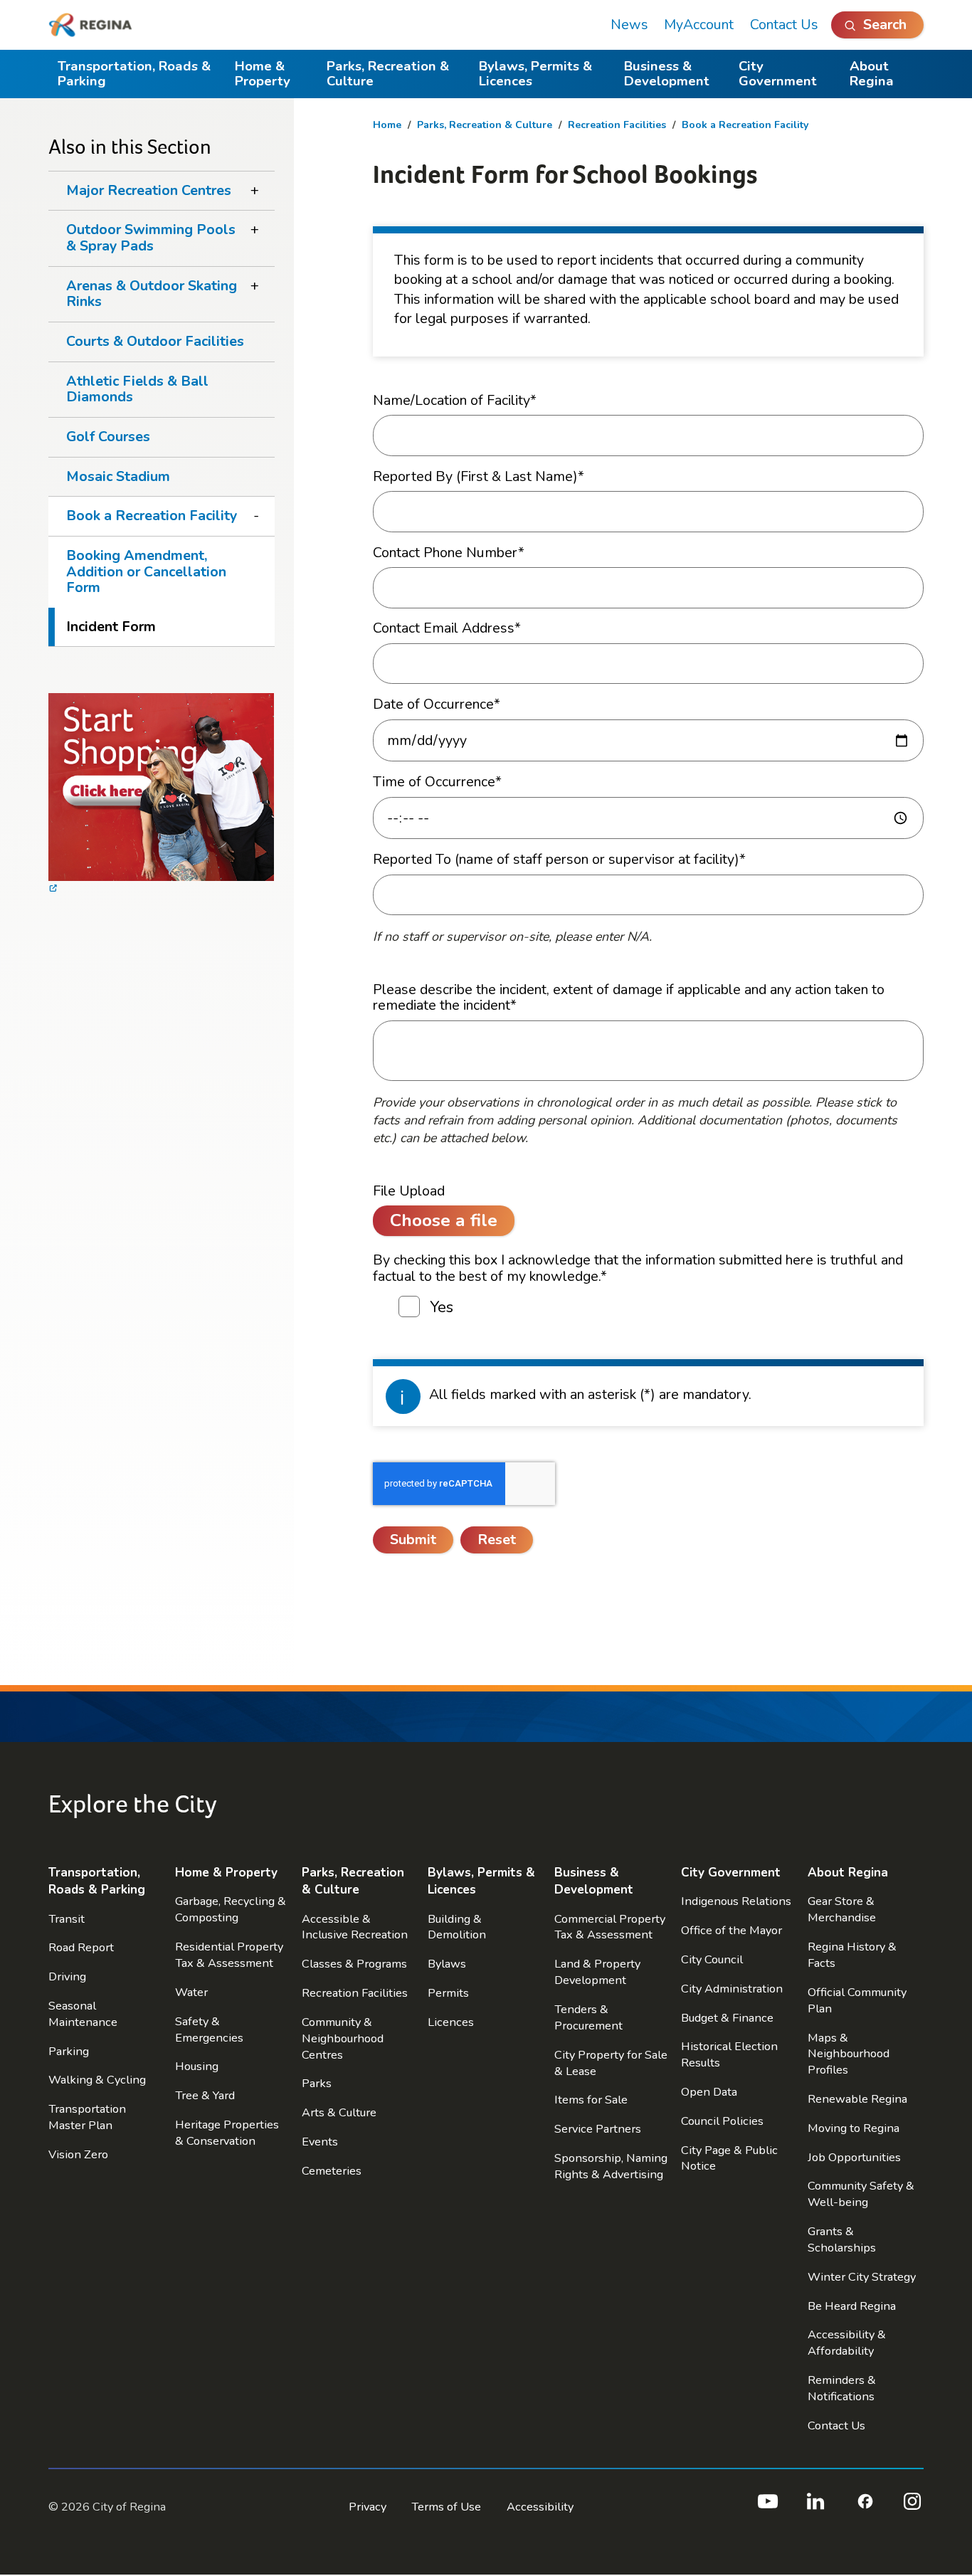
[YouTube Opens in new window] (767, 2507)
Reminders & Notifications (842, 2388)
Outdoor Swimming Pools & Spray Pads (151, 238)
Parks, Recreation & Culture (388, 74)
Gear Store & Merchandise (842, 1909)
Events (320, 2142)
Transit (67, 1919)
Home (387, 125)
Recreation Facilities (617, 125)
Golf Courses (108, 437)
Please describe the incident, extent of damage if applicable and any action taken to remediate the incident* (629, 998)
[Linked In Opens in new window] (815, 2507)
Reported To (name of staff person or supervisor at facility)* (559, 860)
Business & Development (667, 74)
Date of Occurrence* (437, 705)
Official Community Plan (857, 2000)
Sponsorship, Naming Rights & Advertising (611, 2166)
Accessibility (540, 2507)
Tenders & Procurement (588, 2017)
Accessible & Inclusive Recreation (355, 1927)
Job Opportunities (854, 2157)
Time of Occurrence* (437, 782)
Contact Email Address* (447, 629)
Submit (413, 1540)
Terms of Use (446, 2507)
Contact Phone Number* (449, 553)
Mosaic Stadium (118, 476)
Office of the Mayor (731, 1930)
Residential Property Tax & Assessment (229, 1955)
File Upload (409, 1192)
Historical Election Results (729, 2054)
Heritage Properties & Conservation (227, 2133)
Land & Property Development (597, 1972)
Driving (67, 1976)
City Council (712, 1959)
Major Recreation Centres (149, 190)
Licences (451, 2022)
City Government (778, 74)
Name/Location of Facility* (455, 401)
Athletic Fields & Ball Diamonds (137, 389)
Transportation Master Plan (87, 2117)
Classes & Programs (354, 1964)
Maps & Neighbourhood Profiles (849, 2054)
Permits (448, 1993)
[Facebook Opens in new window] (864, 2507)
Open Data (709, 2092)
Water (191, 1992)
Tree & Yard (205, 2095)
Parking (69, 2051)
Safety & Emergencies (209, 2029)
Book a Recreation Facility (745, 125)
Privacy (368, 2507)
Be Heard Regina (852, 2306)
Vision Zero (78, 2154)
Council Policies (722, 2121)
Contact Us (784, 25)
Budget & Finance (727, 2018)
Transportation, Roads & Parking (134, 74)
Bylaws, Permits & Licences (535, 74)
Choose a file (444, 1220)
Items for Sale (591, 2100)
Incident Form (111, 627)
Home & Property (263, 74)
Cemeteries (332, 2171)
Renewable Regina (857, 2099)
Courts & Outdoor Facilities (155, 341)
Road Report (81, 1947)
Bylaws (447, 1964)
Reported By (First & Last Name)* (479, 477)
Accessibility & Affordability (847, 2343)
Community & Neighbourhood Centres (343, 2038)
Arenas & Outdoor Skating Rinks (152, 294)
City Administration (732, 1989)
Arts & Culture (339, 2112)
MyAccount (699, 25)
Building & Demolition (457, 1927)
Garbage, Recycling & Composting (231, 1909)
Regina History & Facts (852, 1955)
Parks (317, 2083)
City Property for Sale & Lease (611, 2063)
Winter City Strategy (862, 2277)
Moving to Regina (854, 2128)
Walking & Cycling (97, 2080)
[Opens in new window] (161, 796)
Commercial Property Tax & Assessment (610, 1927)
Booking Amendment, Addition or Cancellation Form (146, 571)
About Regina (872, 74)
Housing (197, 2066)
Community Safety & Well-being (861, 2194)
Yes (442, 1308)
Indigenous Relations (736, 1901)
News (629, 25)
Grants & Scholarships (842, 2239)
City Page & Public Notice (729, 2158)
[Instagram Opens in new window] (912, 2507)
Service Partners (598, 2129)
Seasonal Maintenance (83, 2014)
